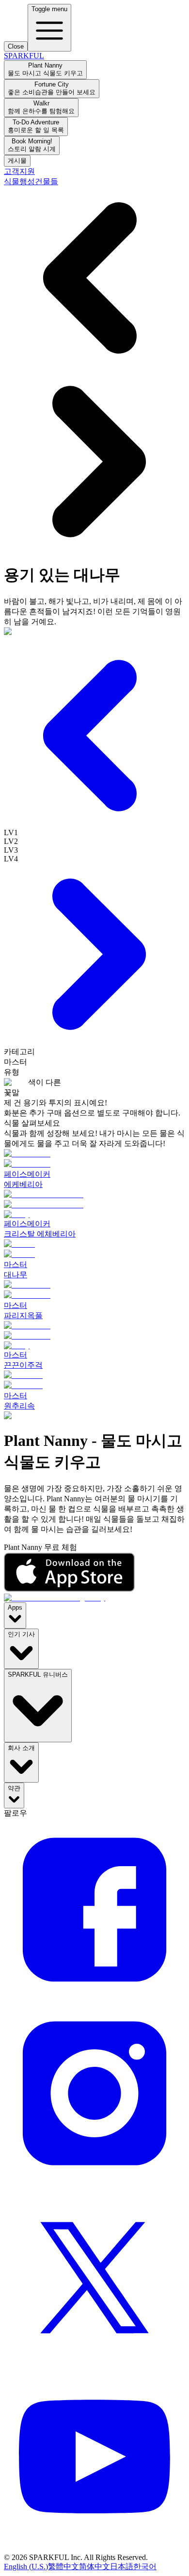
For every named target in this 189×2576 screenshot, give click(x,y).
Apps (15, 1607)
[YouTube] (94, 2549)
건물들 (47, 181)
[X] (94, 2365)
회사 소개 (21, 1748)
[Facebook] (94, 1998)
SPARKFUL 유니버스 (38, 1674)
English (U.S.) (26, 2567)
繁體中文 (63, 2567)
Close (16, 46)
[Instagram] (94, 2181)
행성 (27, 181)
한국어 (145, 2567)
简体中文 (94, 2567)
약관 (14, 1788)
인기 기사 (21, 1634)
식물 (12, 181)
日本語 (122, 2567)
